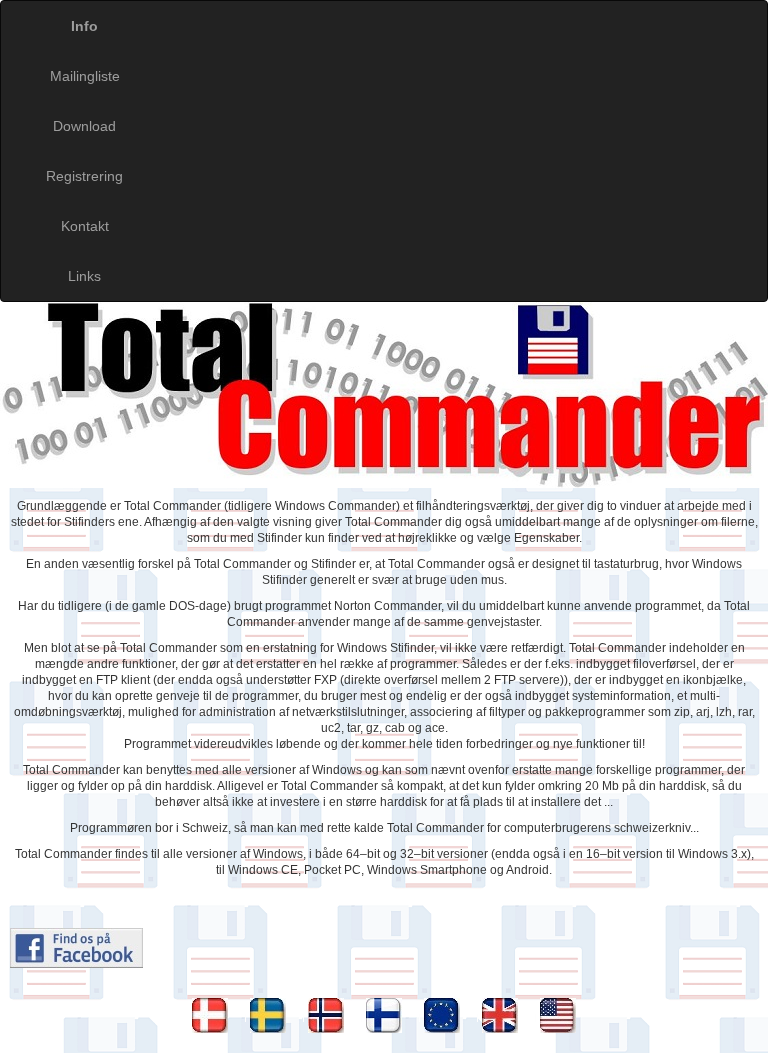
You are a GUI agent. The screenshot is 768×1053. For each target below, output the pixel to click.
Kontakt (85, 226)
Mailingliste (85, 76)
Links (84, 276)
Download (84, 126)
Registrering (84, 176)
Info (84, 26)
